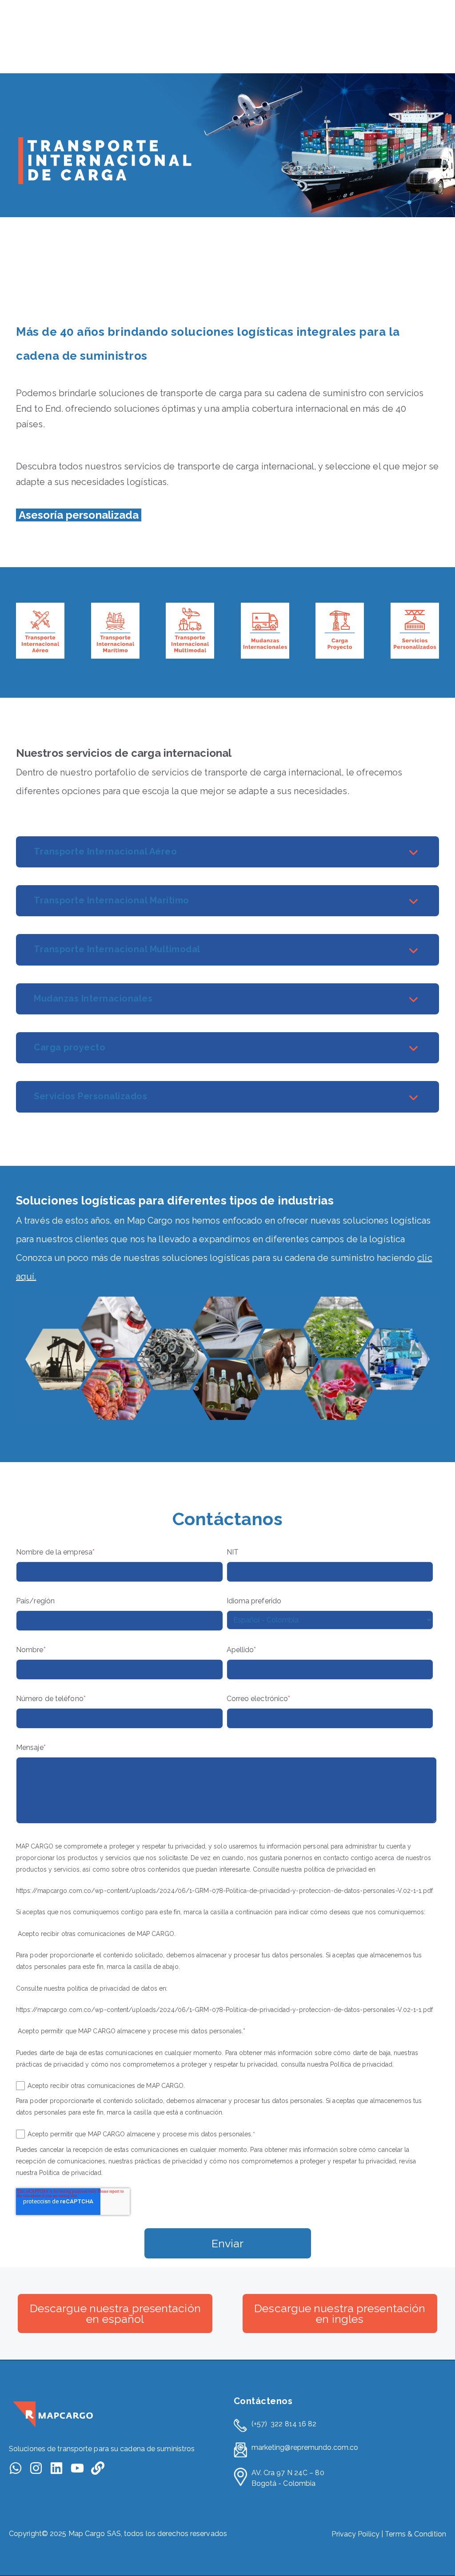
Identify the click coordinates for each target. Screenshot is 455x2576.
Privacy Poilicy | (358, 2534)
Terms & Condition (415, 2534)
